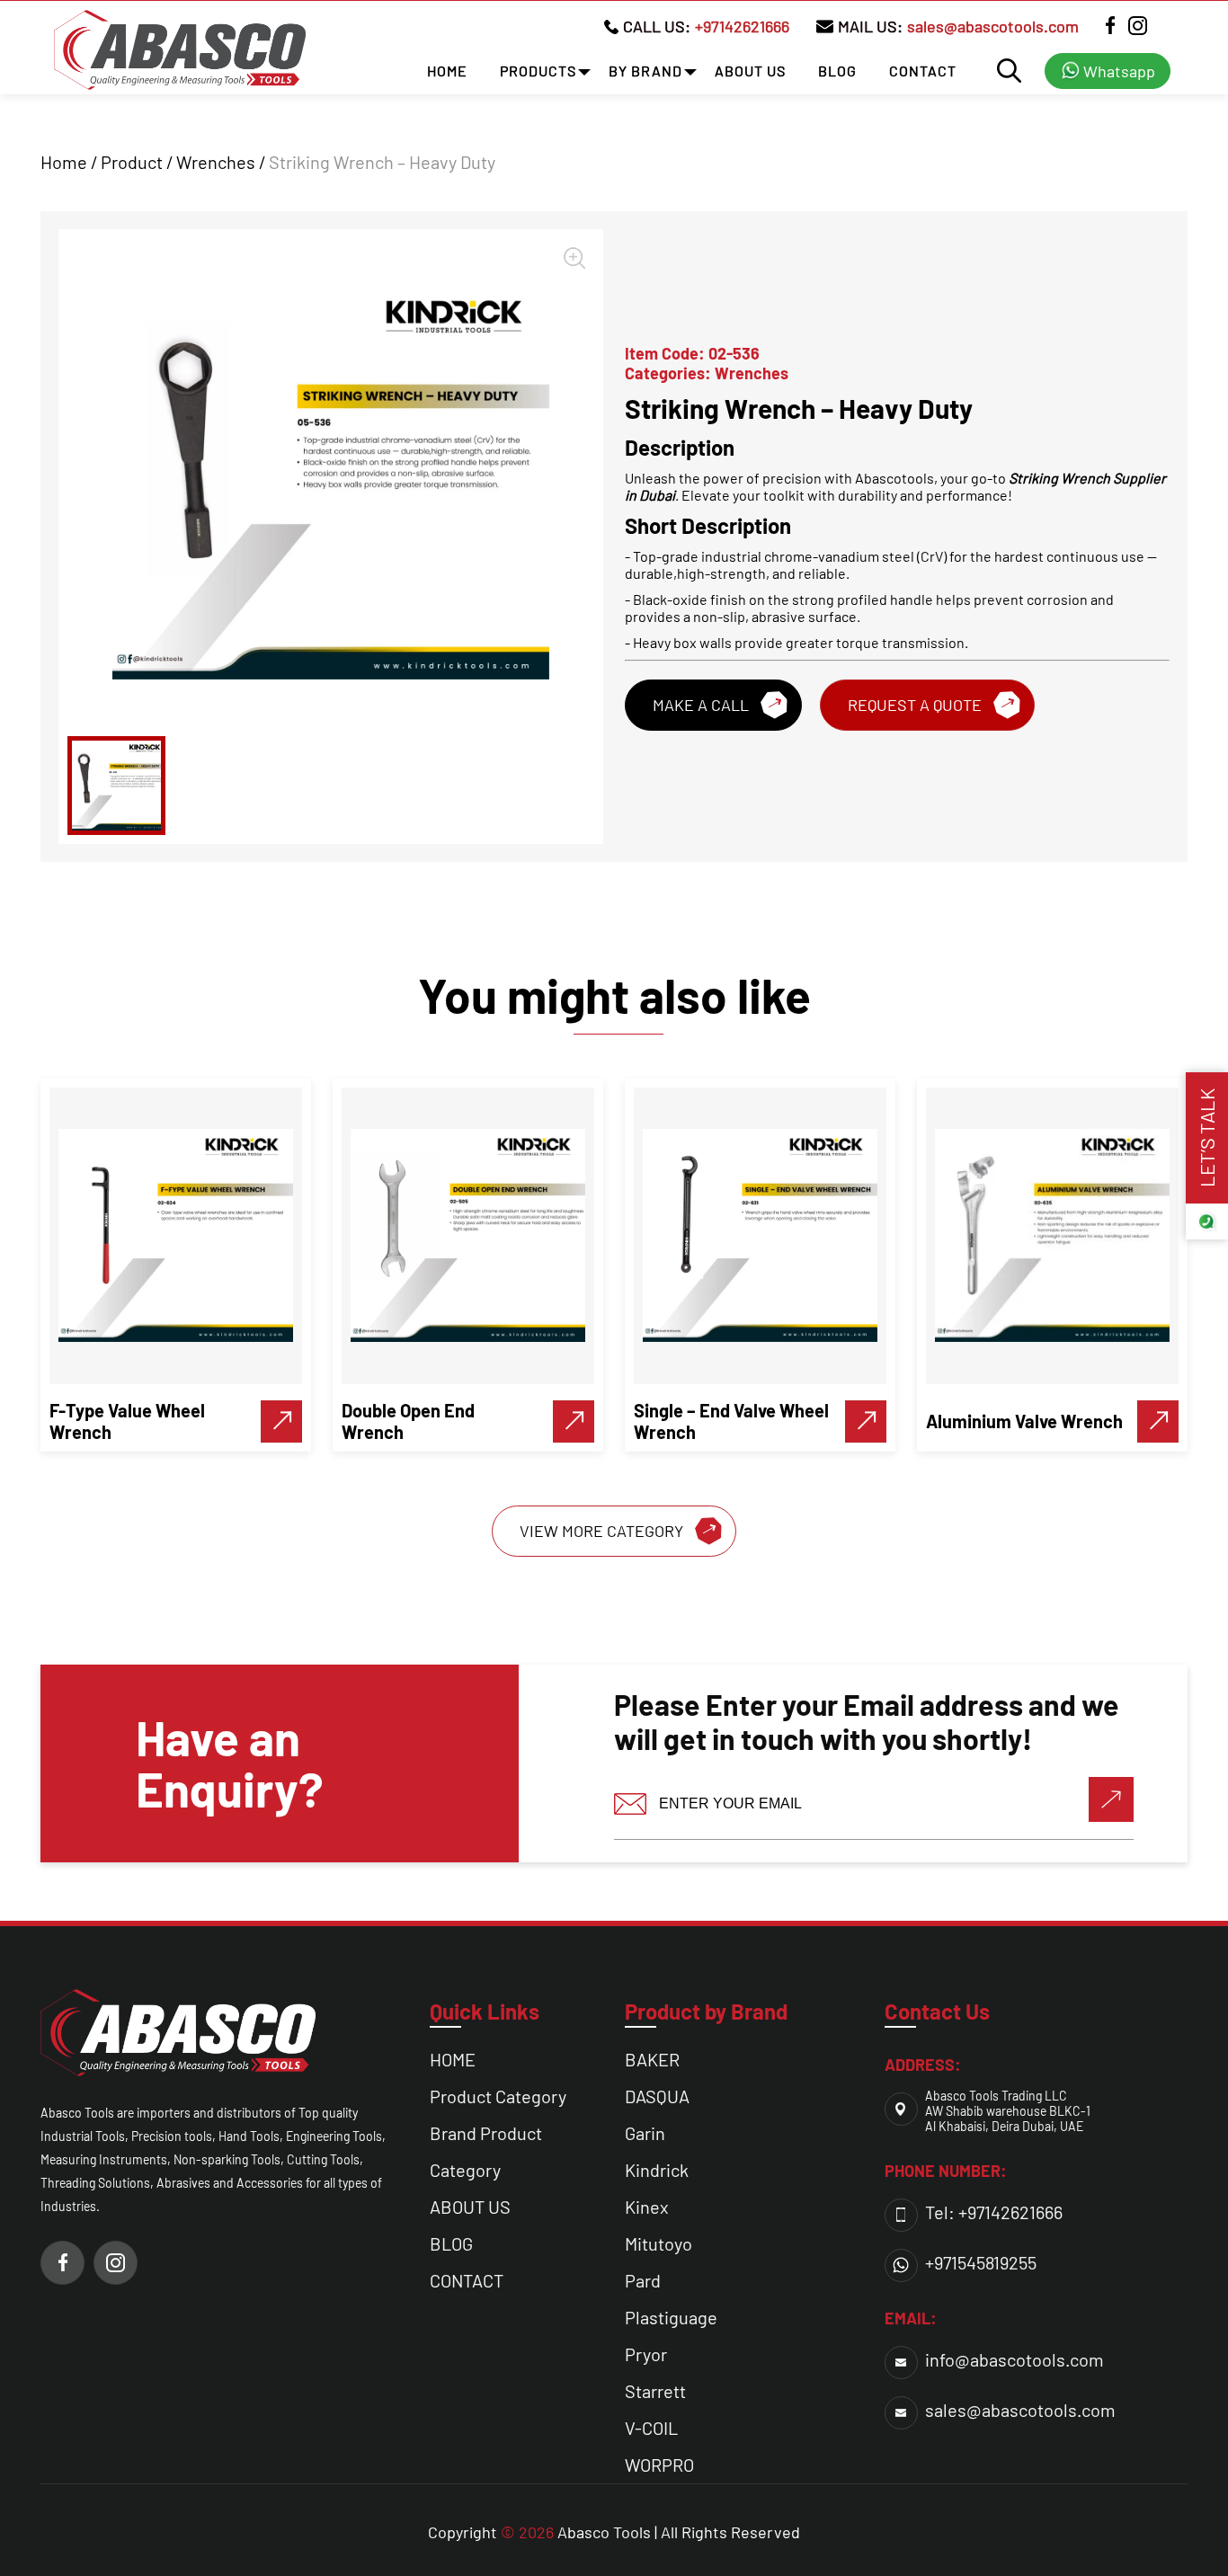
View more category (601, 1531)
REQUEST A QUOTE (915, 705)
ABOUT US (750, 71)
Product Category (498, 2096)
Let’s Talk (1206, 1138)
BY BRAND (645, 71)
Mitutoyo (658, 2243)
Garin (645, 2133)
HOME (447, 71)
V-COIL (651, 2428)
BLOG (837, 71)
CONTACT (923, 71)
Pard (643, 2280)
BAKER (652, 2059)
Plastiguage (671, 2317)
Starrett (655, 2391)
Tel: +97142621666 (994, 2212)
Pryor (646, 2354)
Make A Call (701, 705)
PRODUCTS (538, 71)
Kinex (647, 2207)
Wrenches (216, 162)
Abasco (583, 2532)
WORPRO (659, 2465)
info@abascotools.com (1014, 2359)
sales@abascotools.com (993, 26)
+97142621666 (742, 26)
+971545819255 (981, 2262)
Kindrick (657, 2170)
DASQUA (657, 2096)
